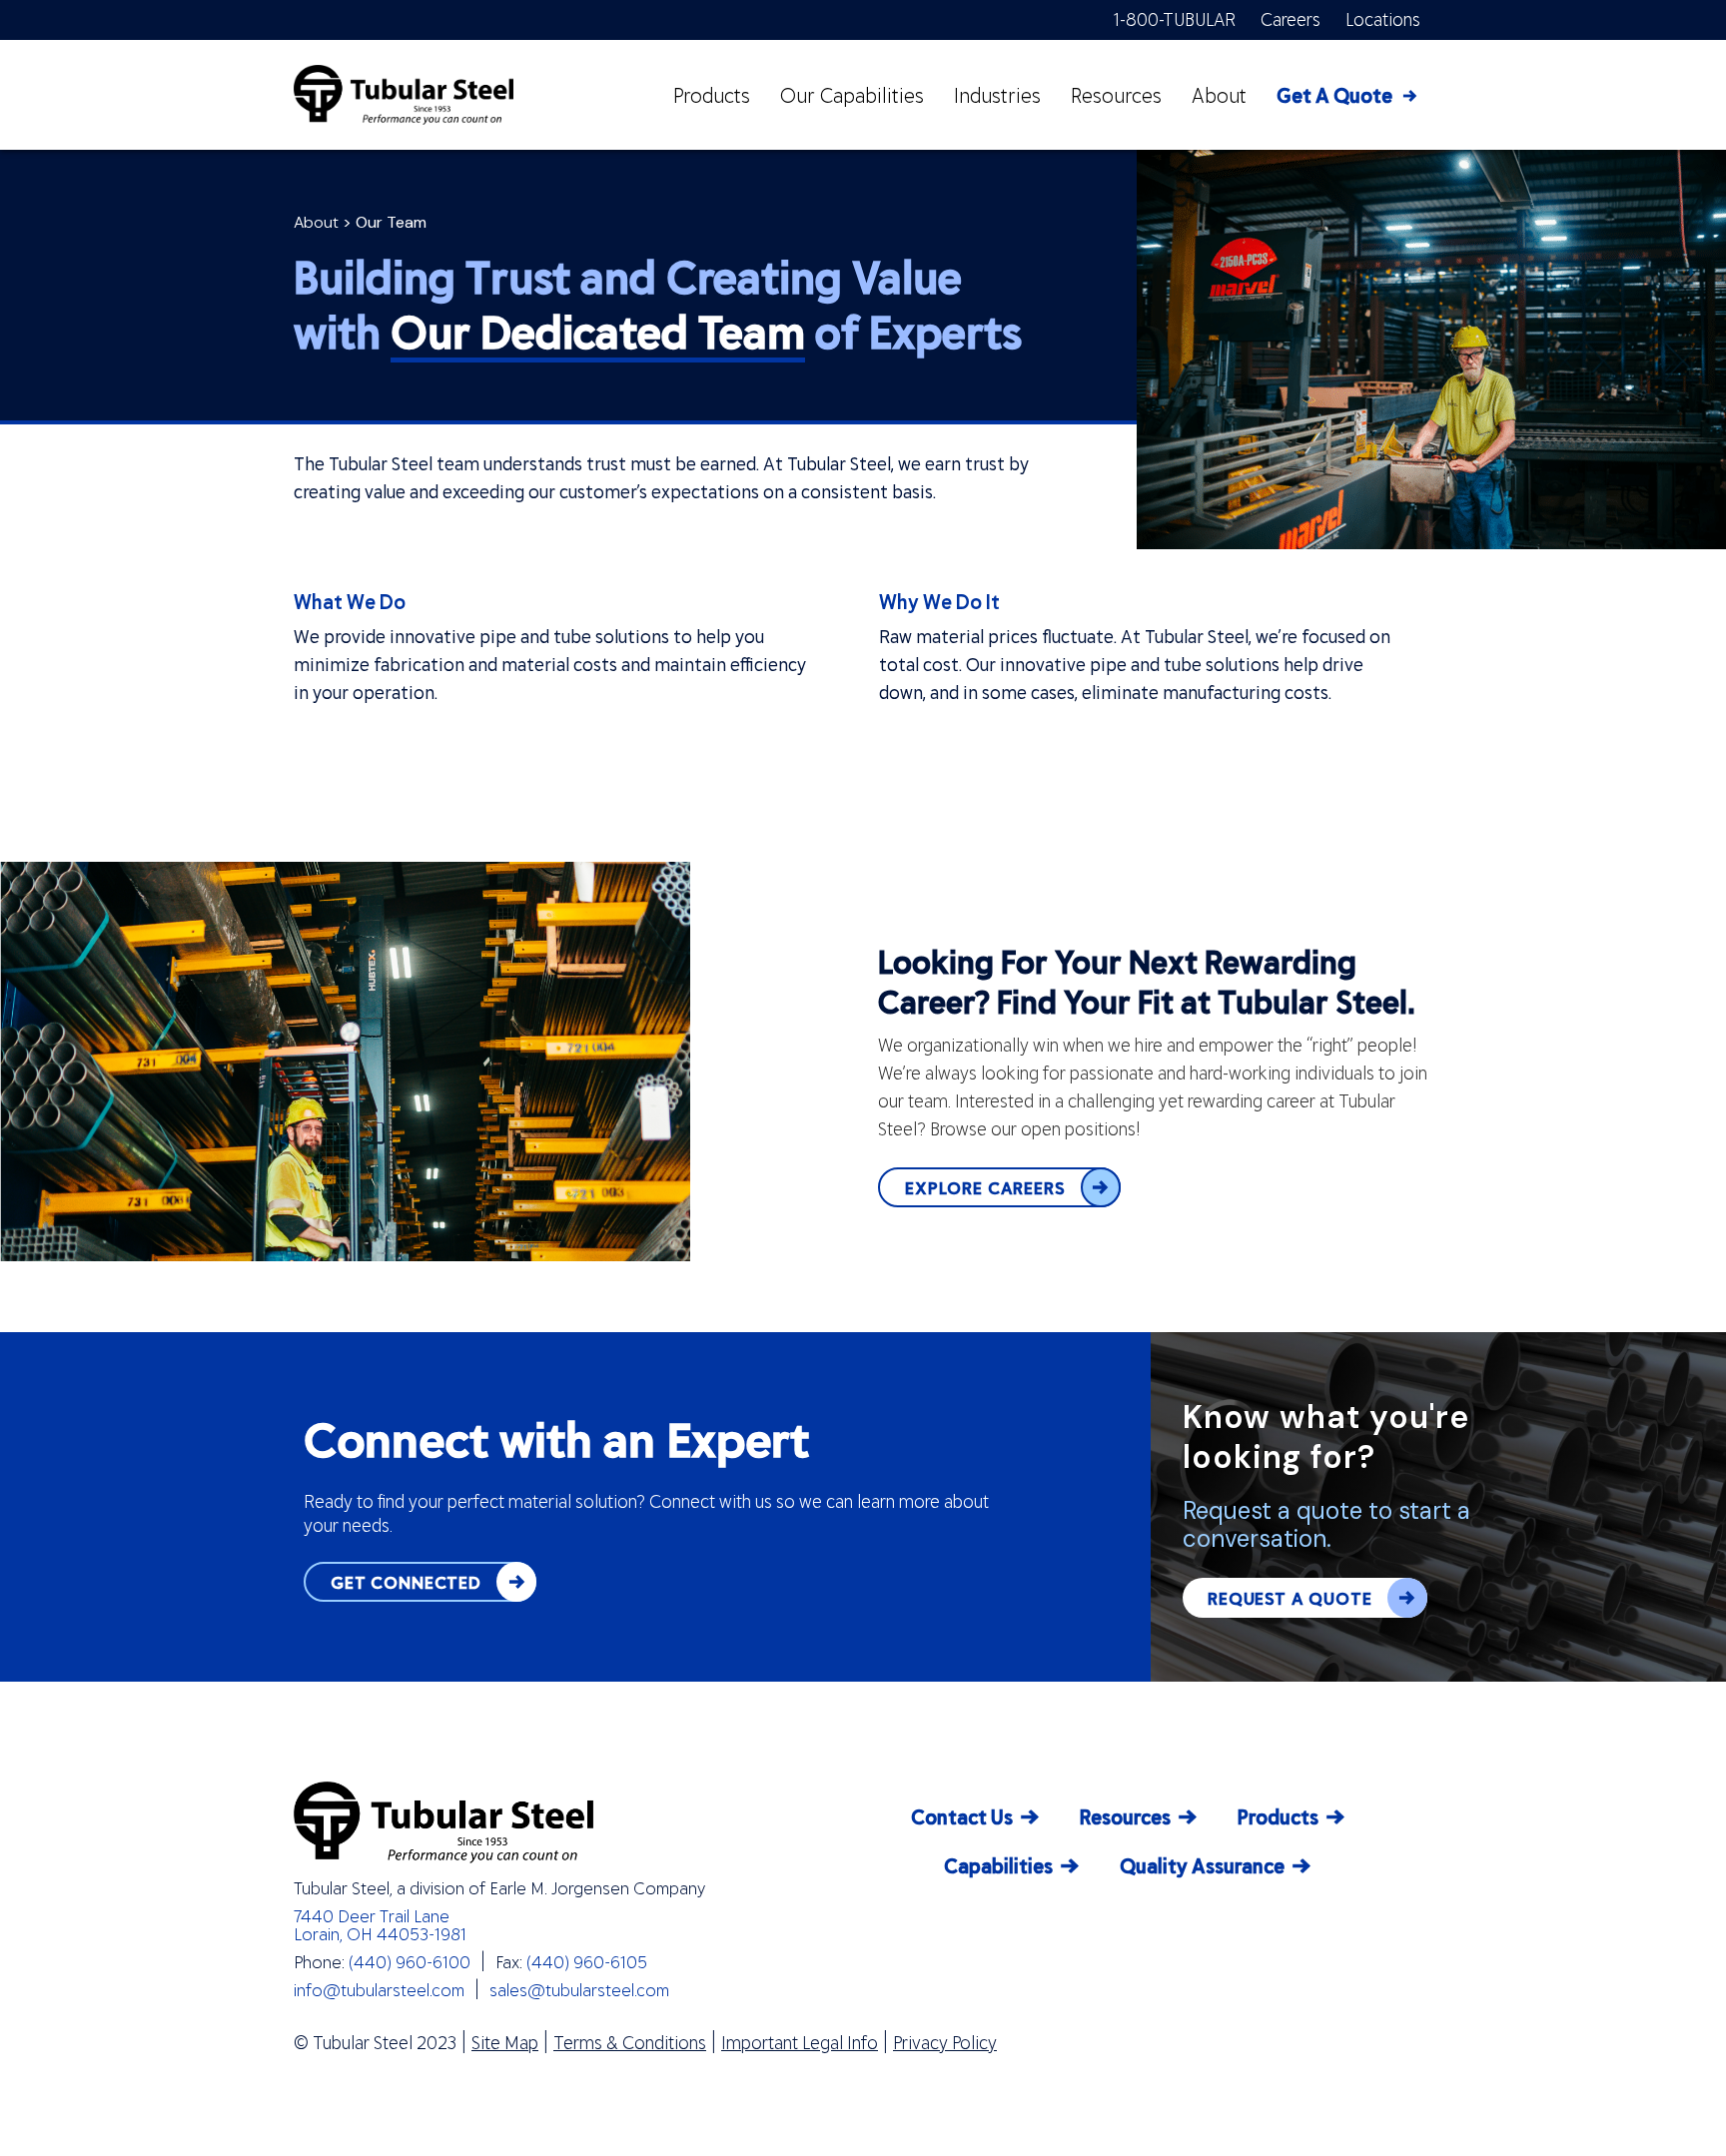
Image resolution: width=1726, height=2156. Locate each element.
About (1219, 95)
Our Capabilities (852, 95)
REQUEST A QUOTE (1290, 1598)
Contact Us (962, 1816)
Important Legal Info (800, 2042)
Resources (1116, 95)
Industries (997, 95)
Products (712, 95)
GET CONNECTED (406, 1582)
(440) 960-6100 (410, 1961)
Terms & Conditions (630, 2042)
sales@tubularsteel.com (579, 1989)
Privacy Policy (945, 2042)
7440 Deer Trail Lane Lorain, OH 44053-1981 (380, 1924)
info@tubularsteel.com (379, 1989)
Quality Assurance (1202, 1865)
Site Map (505, 2042)
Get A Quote (1334, 95)
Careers (1291, 19)
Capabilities (998, 1865)
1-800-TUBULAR (1175, 19)
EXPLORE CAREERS (985, 1187)
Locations (1383, 19)
